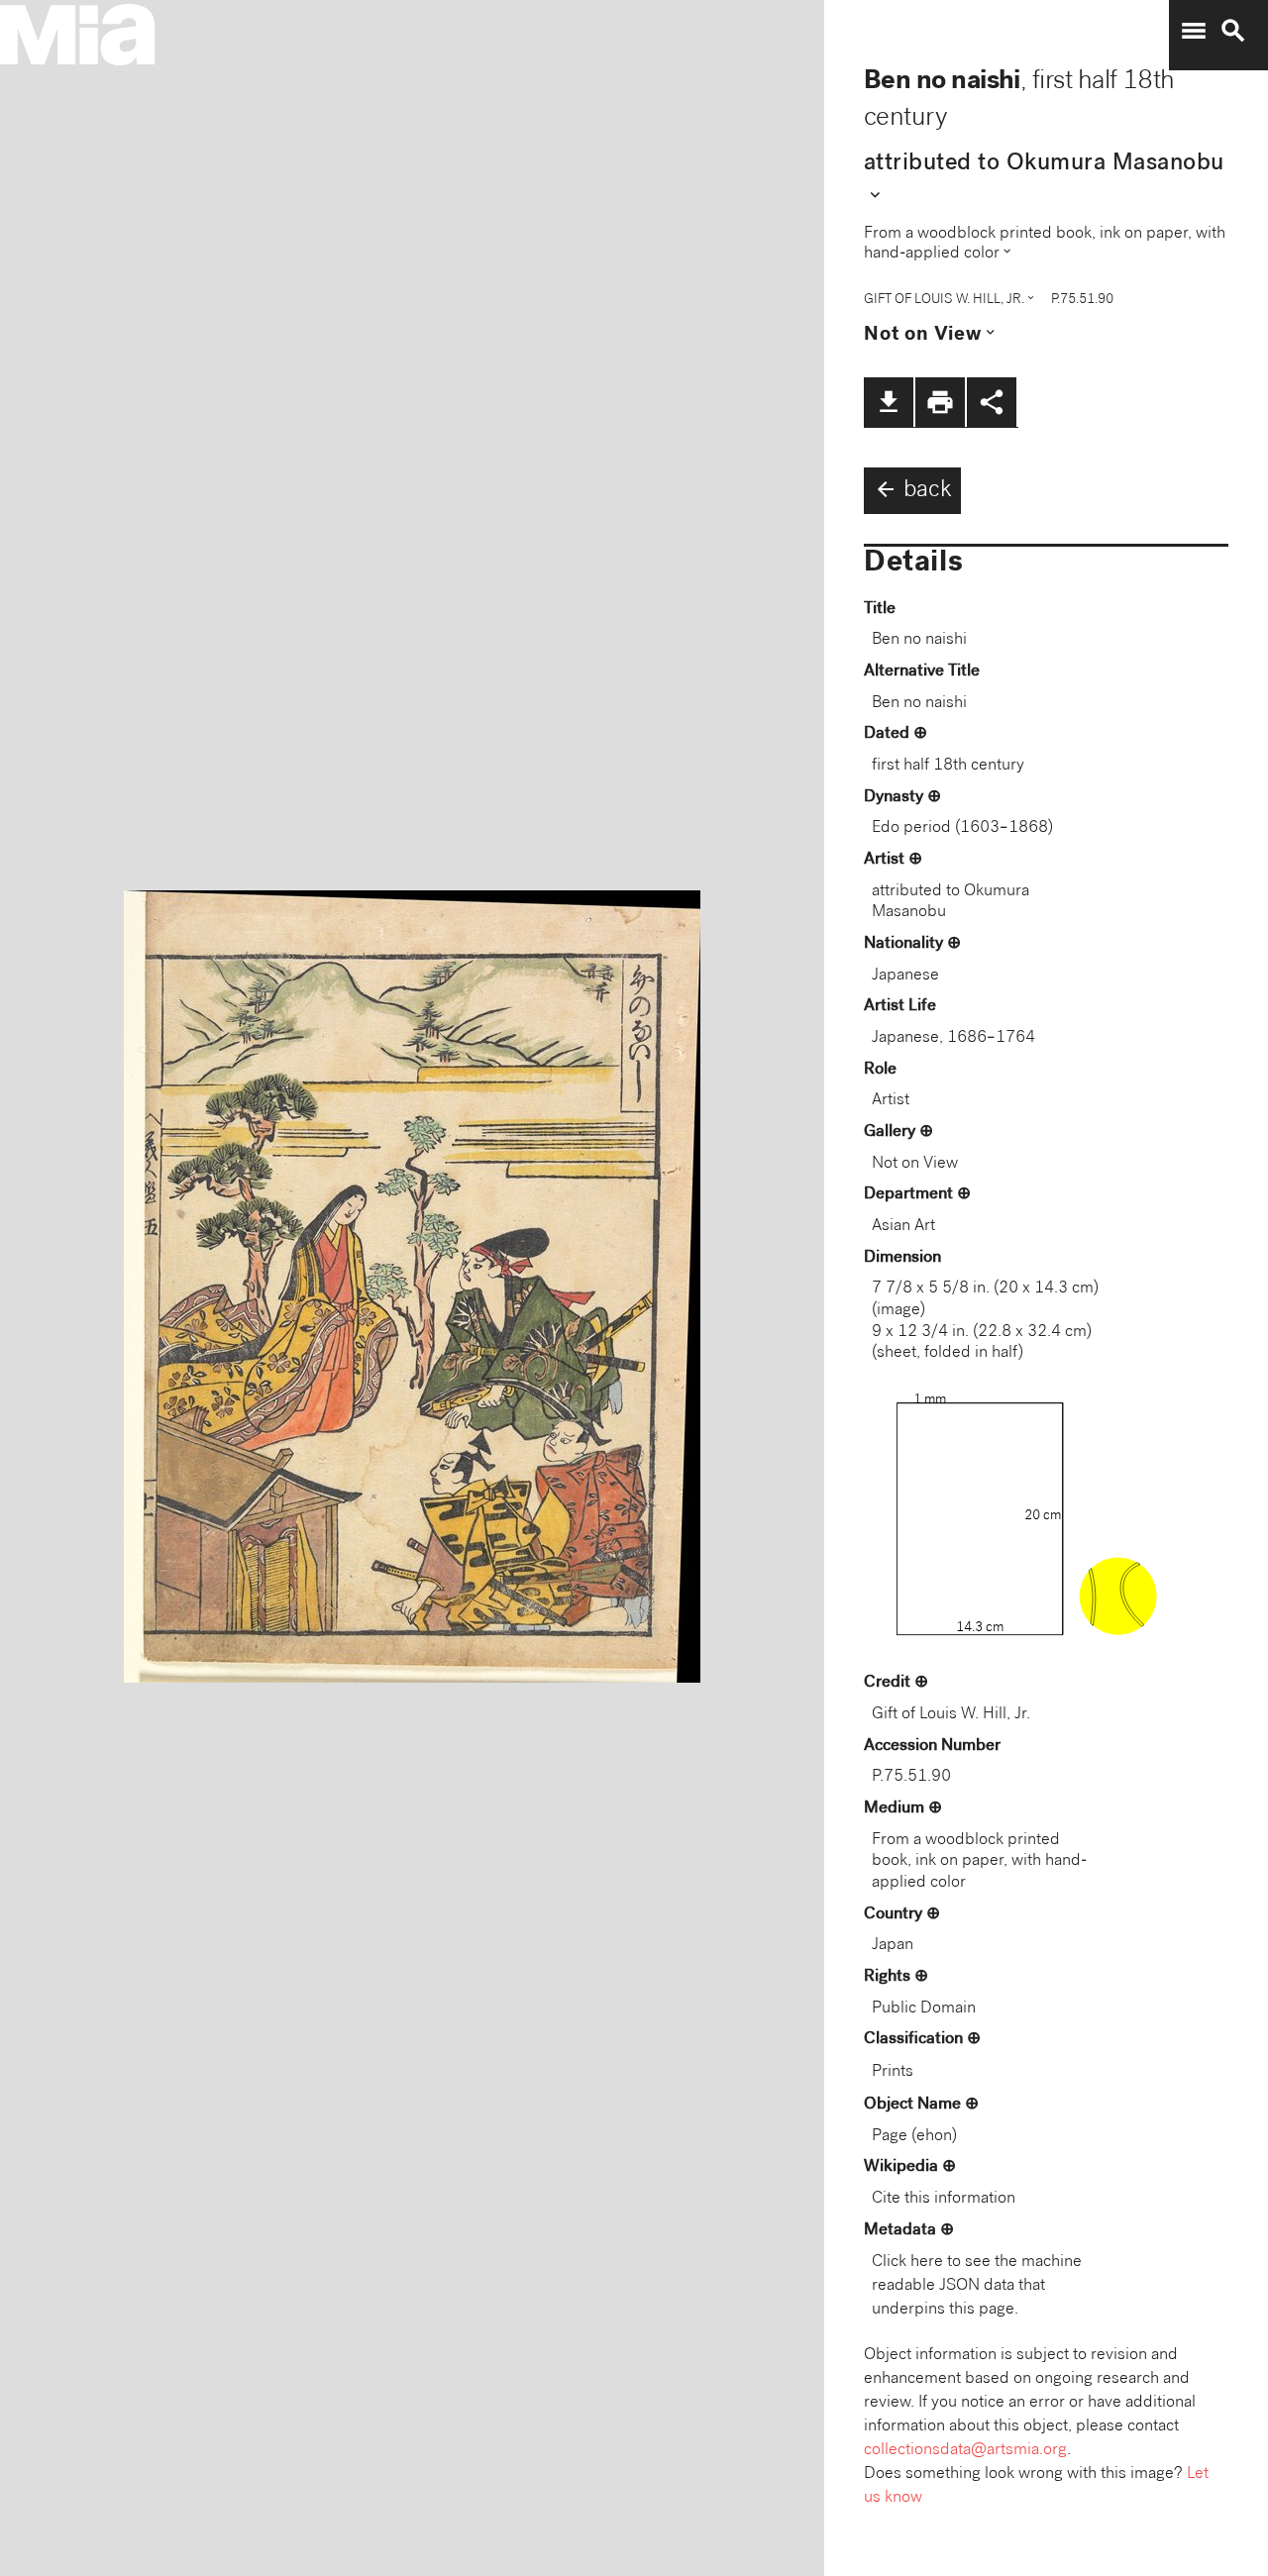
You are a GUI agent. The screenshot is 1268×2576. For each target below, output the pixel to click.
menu (1194, 31)
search (1233, 31)
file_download (889, 402)
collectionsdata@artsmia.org (965, 2451)
